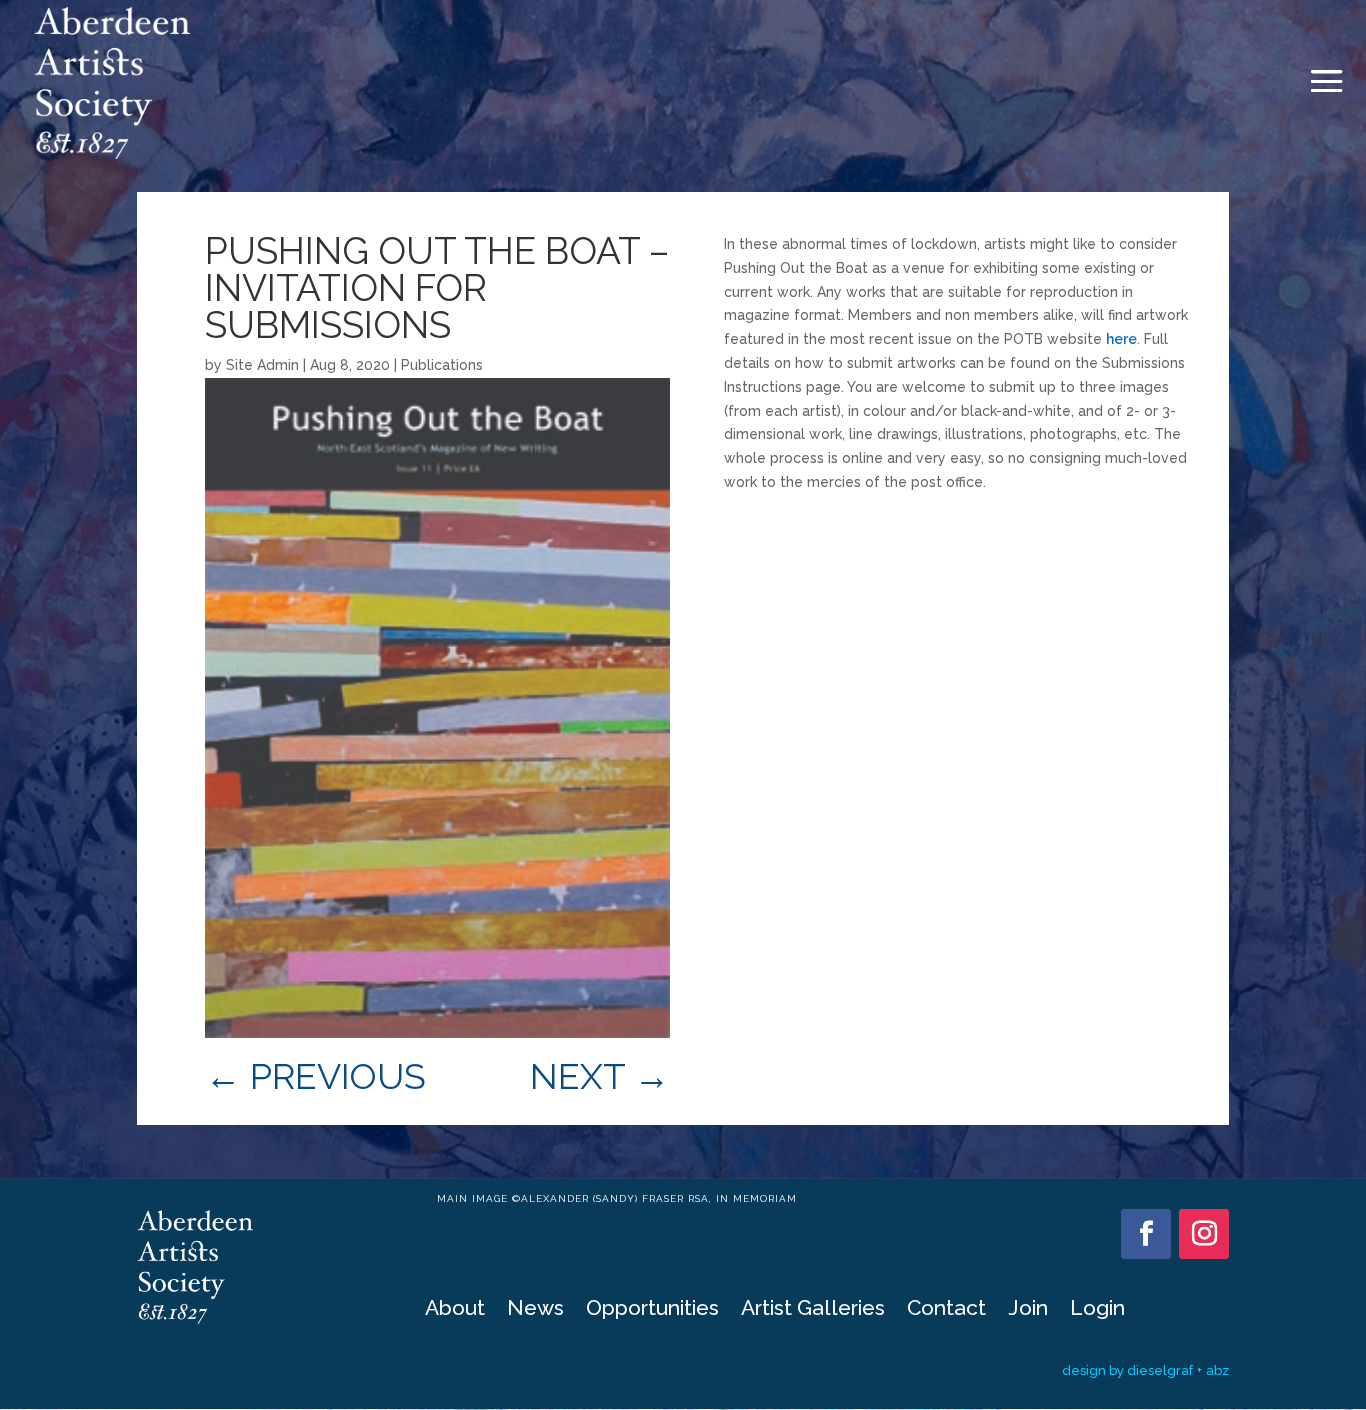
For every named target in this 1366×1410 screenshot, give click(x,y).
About (455, 1310)
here (1121, 339)
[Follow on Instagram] (1204, 1234)
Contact (946, 1310)
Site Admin (262, 365)
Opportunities (652, 1310)
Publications (442, 365)
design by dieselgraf (1127, 1370)
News (535, 1310)
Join (1028, 1310)
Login (1097, 1310)
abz (1217, 1370)
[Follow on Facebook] (1146, 1234)
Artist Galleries (813, 1310)
